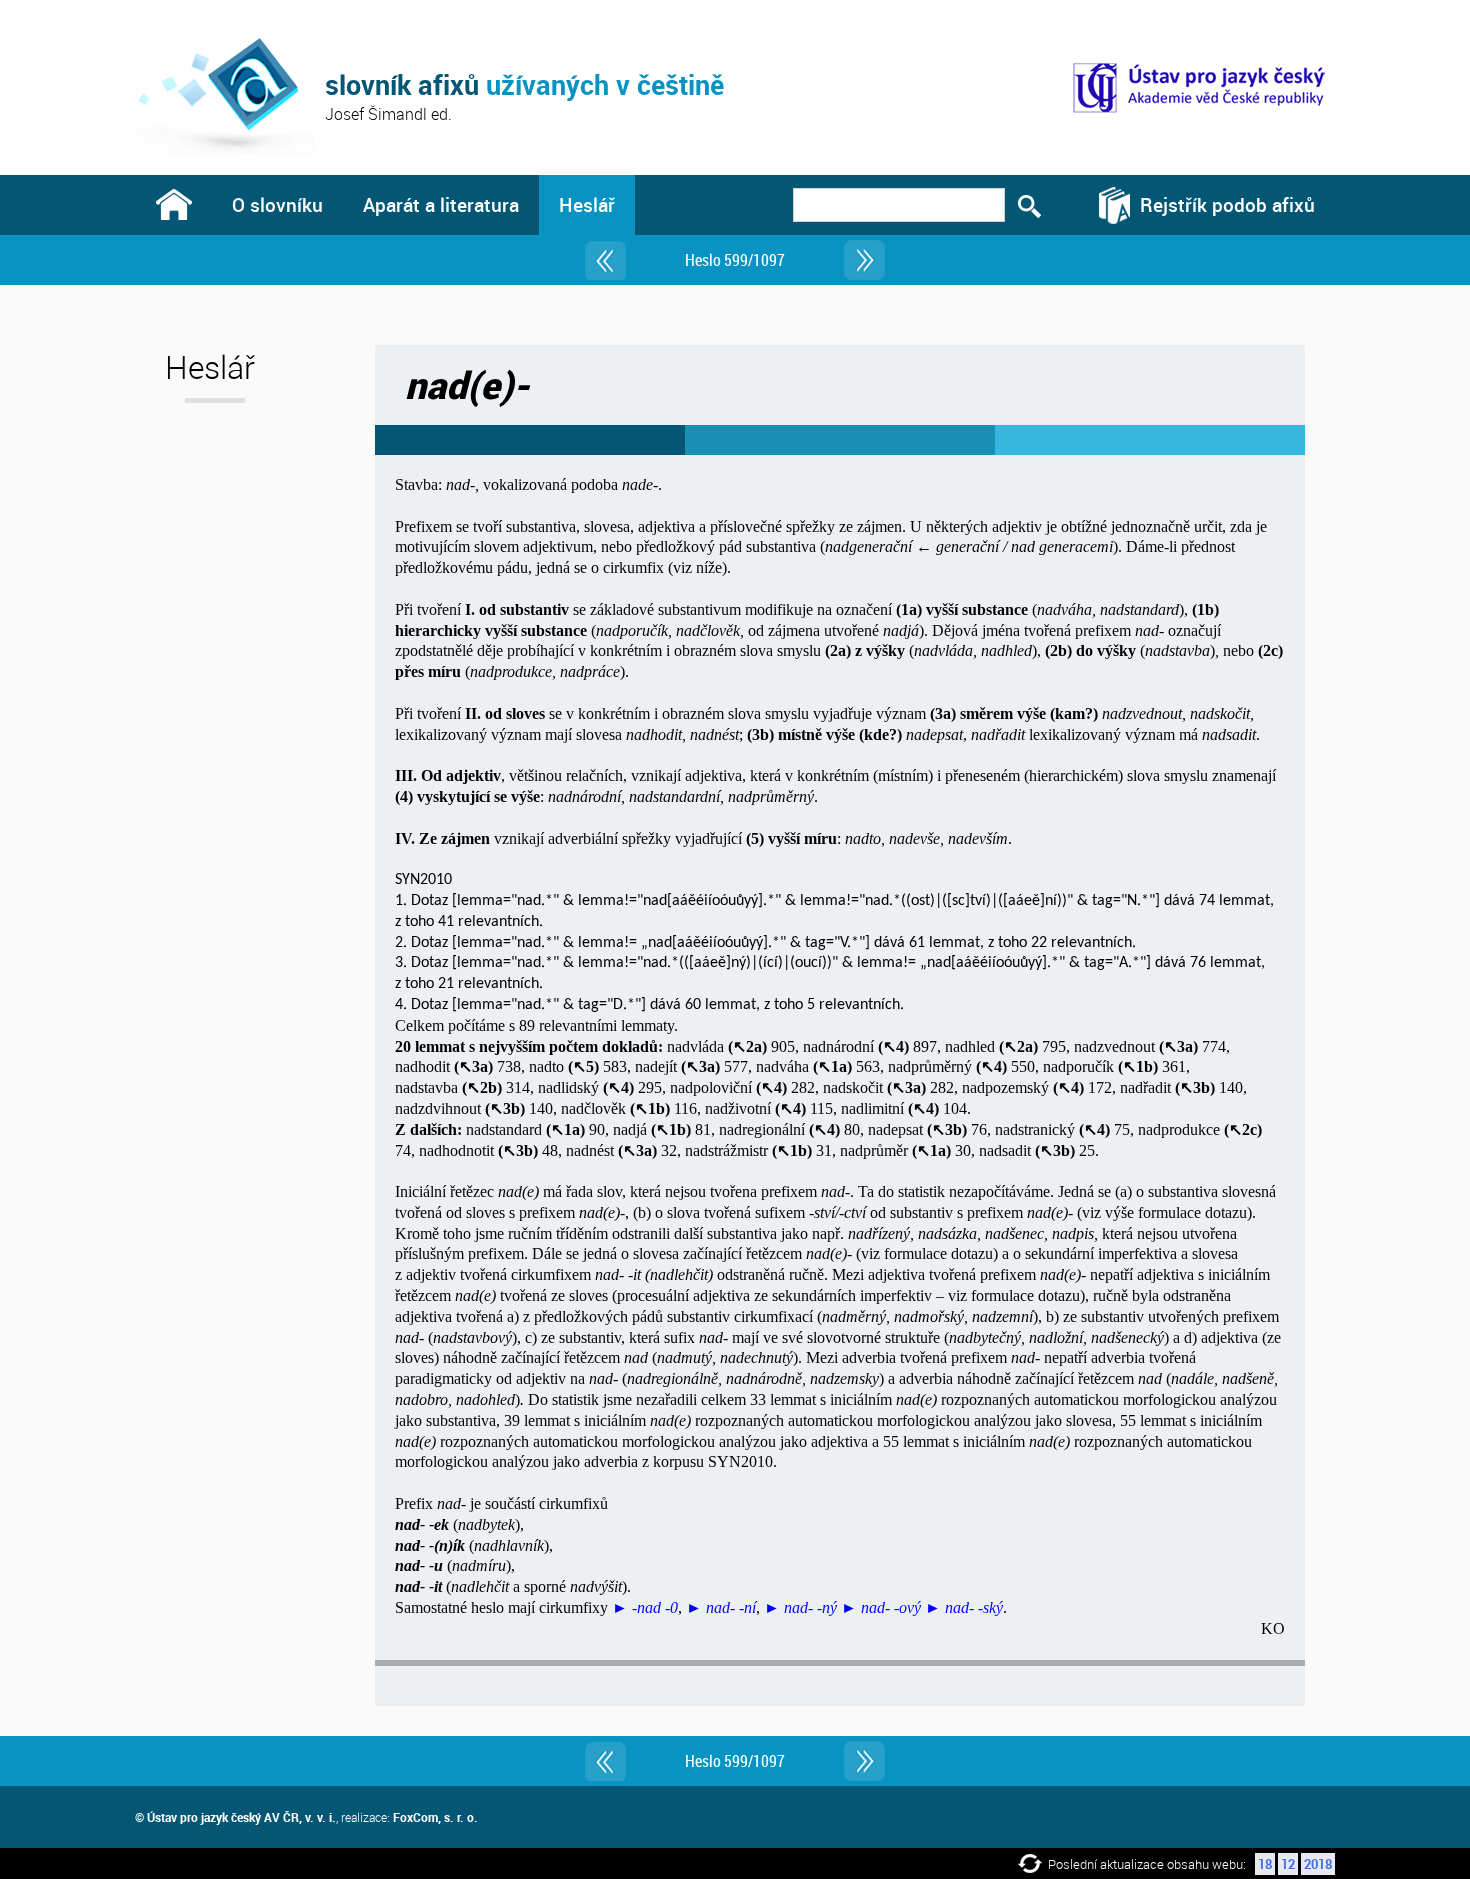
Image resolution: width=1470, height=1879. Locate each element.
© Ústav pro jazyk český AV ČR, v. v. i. (235, 1817)
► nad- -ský (964, 1607)
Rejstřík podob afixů (1227, 204)
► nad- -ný (800, 1607)
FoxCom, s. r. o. (435, 1817)
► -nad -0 (645, 1607)
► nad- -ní (721, 1607)
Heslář (587, 204)
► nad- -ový (881, 1607)
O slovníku (277, 204)
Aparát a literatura (441, 204)
